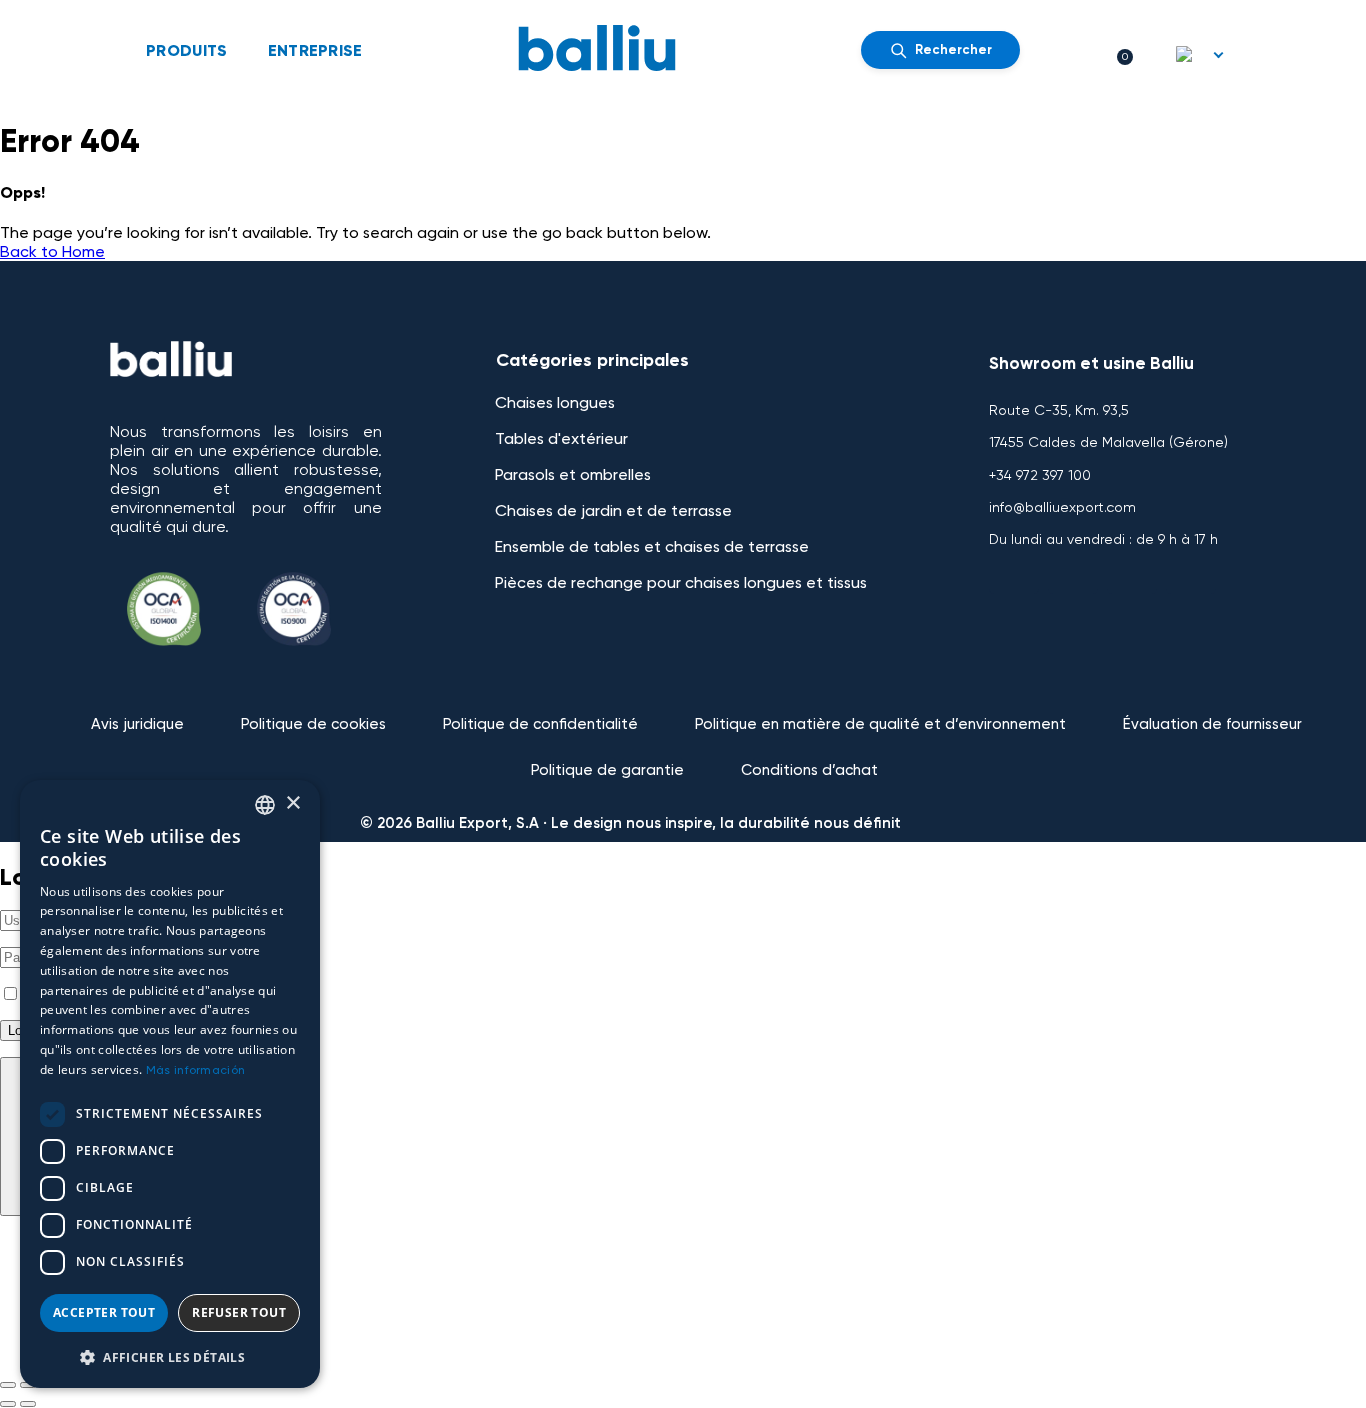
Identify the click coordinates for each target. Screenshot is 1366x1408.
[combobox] (265, 805)
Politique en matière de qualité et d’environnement (880, 724)
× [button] (292, 803)
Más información (196, 1070)
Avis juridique (137, 724)
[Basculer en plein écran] (28, 1385)
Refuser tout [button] (239, 1312)
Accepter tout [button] (104, 1312)
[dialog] (170, 1084)
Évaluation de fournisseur (1212, 724)
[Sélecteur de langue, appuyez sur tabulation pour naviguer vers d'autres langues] (1201, 54)
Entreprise (315, 50)
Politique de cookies (313, 724)
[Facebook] (1014, 569)
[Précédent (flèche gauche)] (8, 1404)
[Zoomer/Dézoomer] (8, 1385)
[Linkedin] (1191, 569)
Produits (187, 50)
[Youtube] (1073, 569)
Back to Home (52, 251)
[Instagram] (1132, 569)
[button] (170, 1356)
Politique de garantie (607, 770)
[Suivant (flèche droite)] (28, 1404)
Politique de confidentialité (540, 724)
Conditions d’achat (809, 770)
